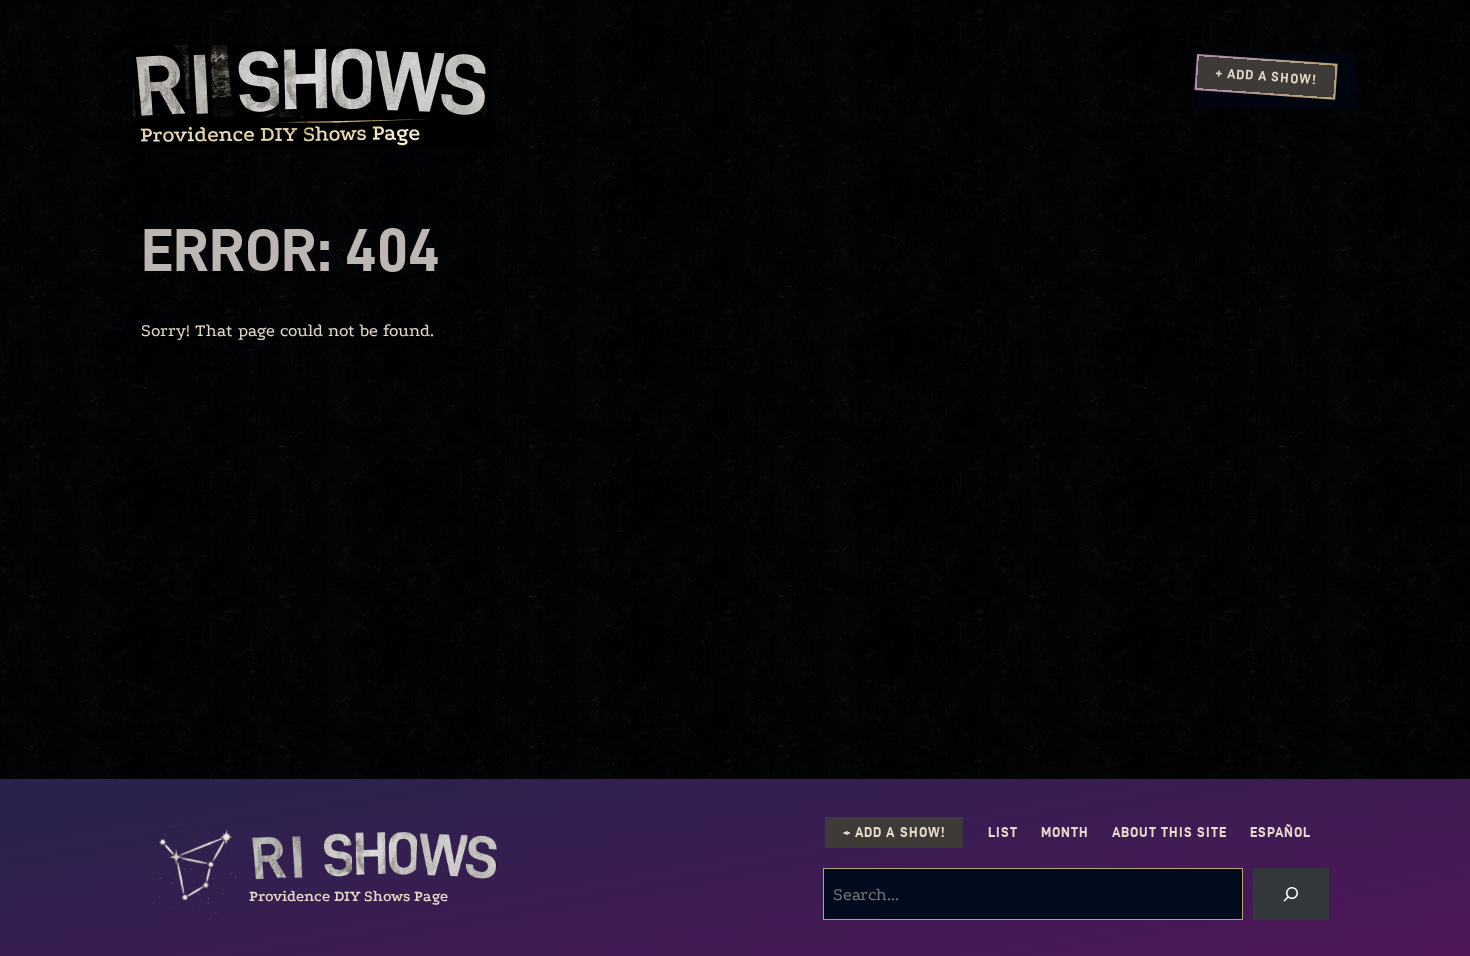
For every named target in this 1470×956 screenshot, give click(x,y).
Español (1280, 832)
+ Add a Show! (1266, 76)
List (1003, 832)
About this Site (1169, 832)
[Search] (1291, 894)
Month (1065, 832)
